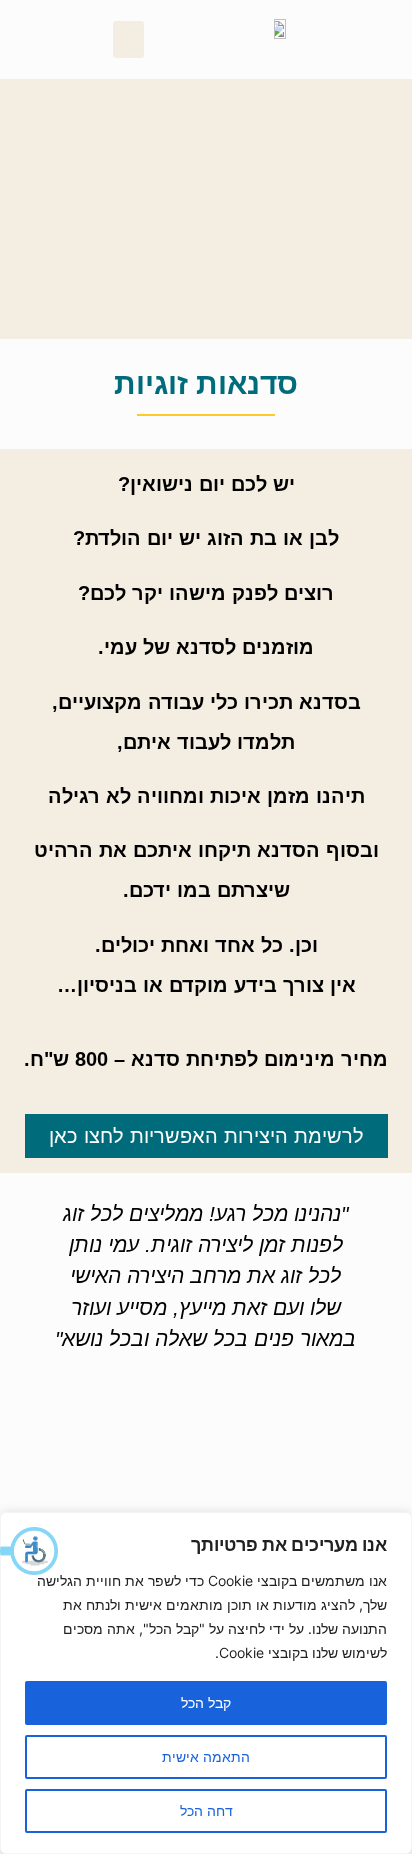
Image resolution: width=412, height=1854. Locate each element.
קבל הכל (206, 1702)
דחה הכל (206, 1810)
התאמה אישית (206, 1756)
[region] (206, 1683)
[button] (30, 1551)
